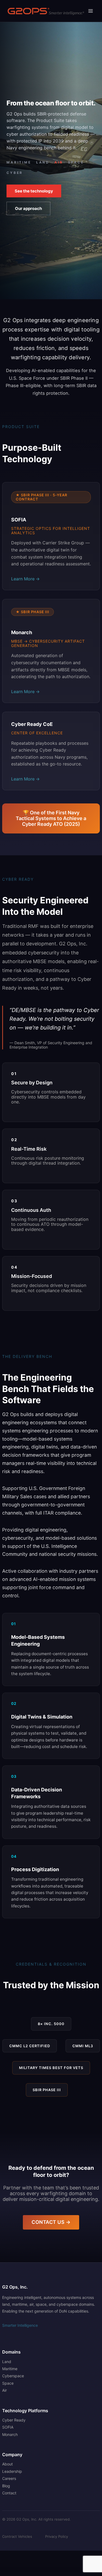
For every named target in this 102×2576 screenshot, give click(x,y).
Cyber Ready (14, 2420)
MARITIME (19, 162)
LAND (43, 162)
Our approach (28, 208)
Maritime (10, 2369)
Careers (9, 2478)
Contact (9, 2493)
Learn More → (25, 579)
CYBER (15, 173)
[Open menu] (90, 11)
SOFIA (8, 2427)
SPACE (76, 162)
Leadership (12, 2471)
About (7, 2464)
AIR (59, 162)
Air (4, 2390)
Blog (6, 2486)
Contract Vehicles (17, 2537)
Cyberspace (13, 2376)
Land (7, 2362)
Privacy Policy (57, 2537)
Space (8, 2383)
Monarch (10, 2434)
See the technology (34, 191)
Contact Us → (51, 2222)
